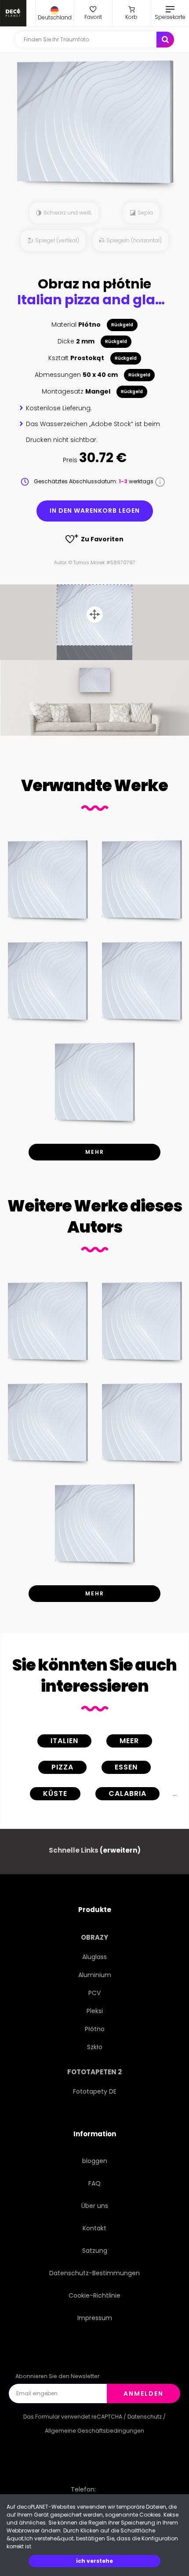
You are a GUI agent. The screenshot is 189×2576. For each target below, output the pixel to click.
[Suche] (165, 40)
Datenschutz (145, 2417)
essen (126, 1767)
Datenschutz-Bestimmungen (94, 2273)
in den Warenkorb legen (95, 511)
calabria (127, 1793)
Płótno (95, 2029)
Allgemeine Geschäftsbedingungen (94, 2431)
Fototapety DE (95, 2091)
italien (64, 1741)
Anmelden (144, 2394)
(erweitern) (120, 1850)
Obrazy (94, 1937)
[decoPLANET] (13, 13)
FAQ (94, 2183)
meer (129, 1741)
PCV (94, 1993)
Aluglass (94, 1957)
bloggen (95, 2161)
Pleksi (95, 2011)
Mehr (95, 1152)
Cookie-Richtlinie (94, 2295)
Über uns (95, 2206)
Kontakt (94, 2228)
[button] (55, 13)
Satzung (95, 2251)
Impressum (95, 2318)
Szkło (95, 2047)
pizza (62, 1767)
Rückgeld (122, 325)
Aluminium (95, 1975)
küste (55, 1793)
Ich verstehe (94, 2561)
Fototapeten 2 (94, 2072)
